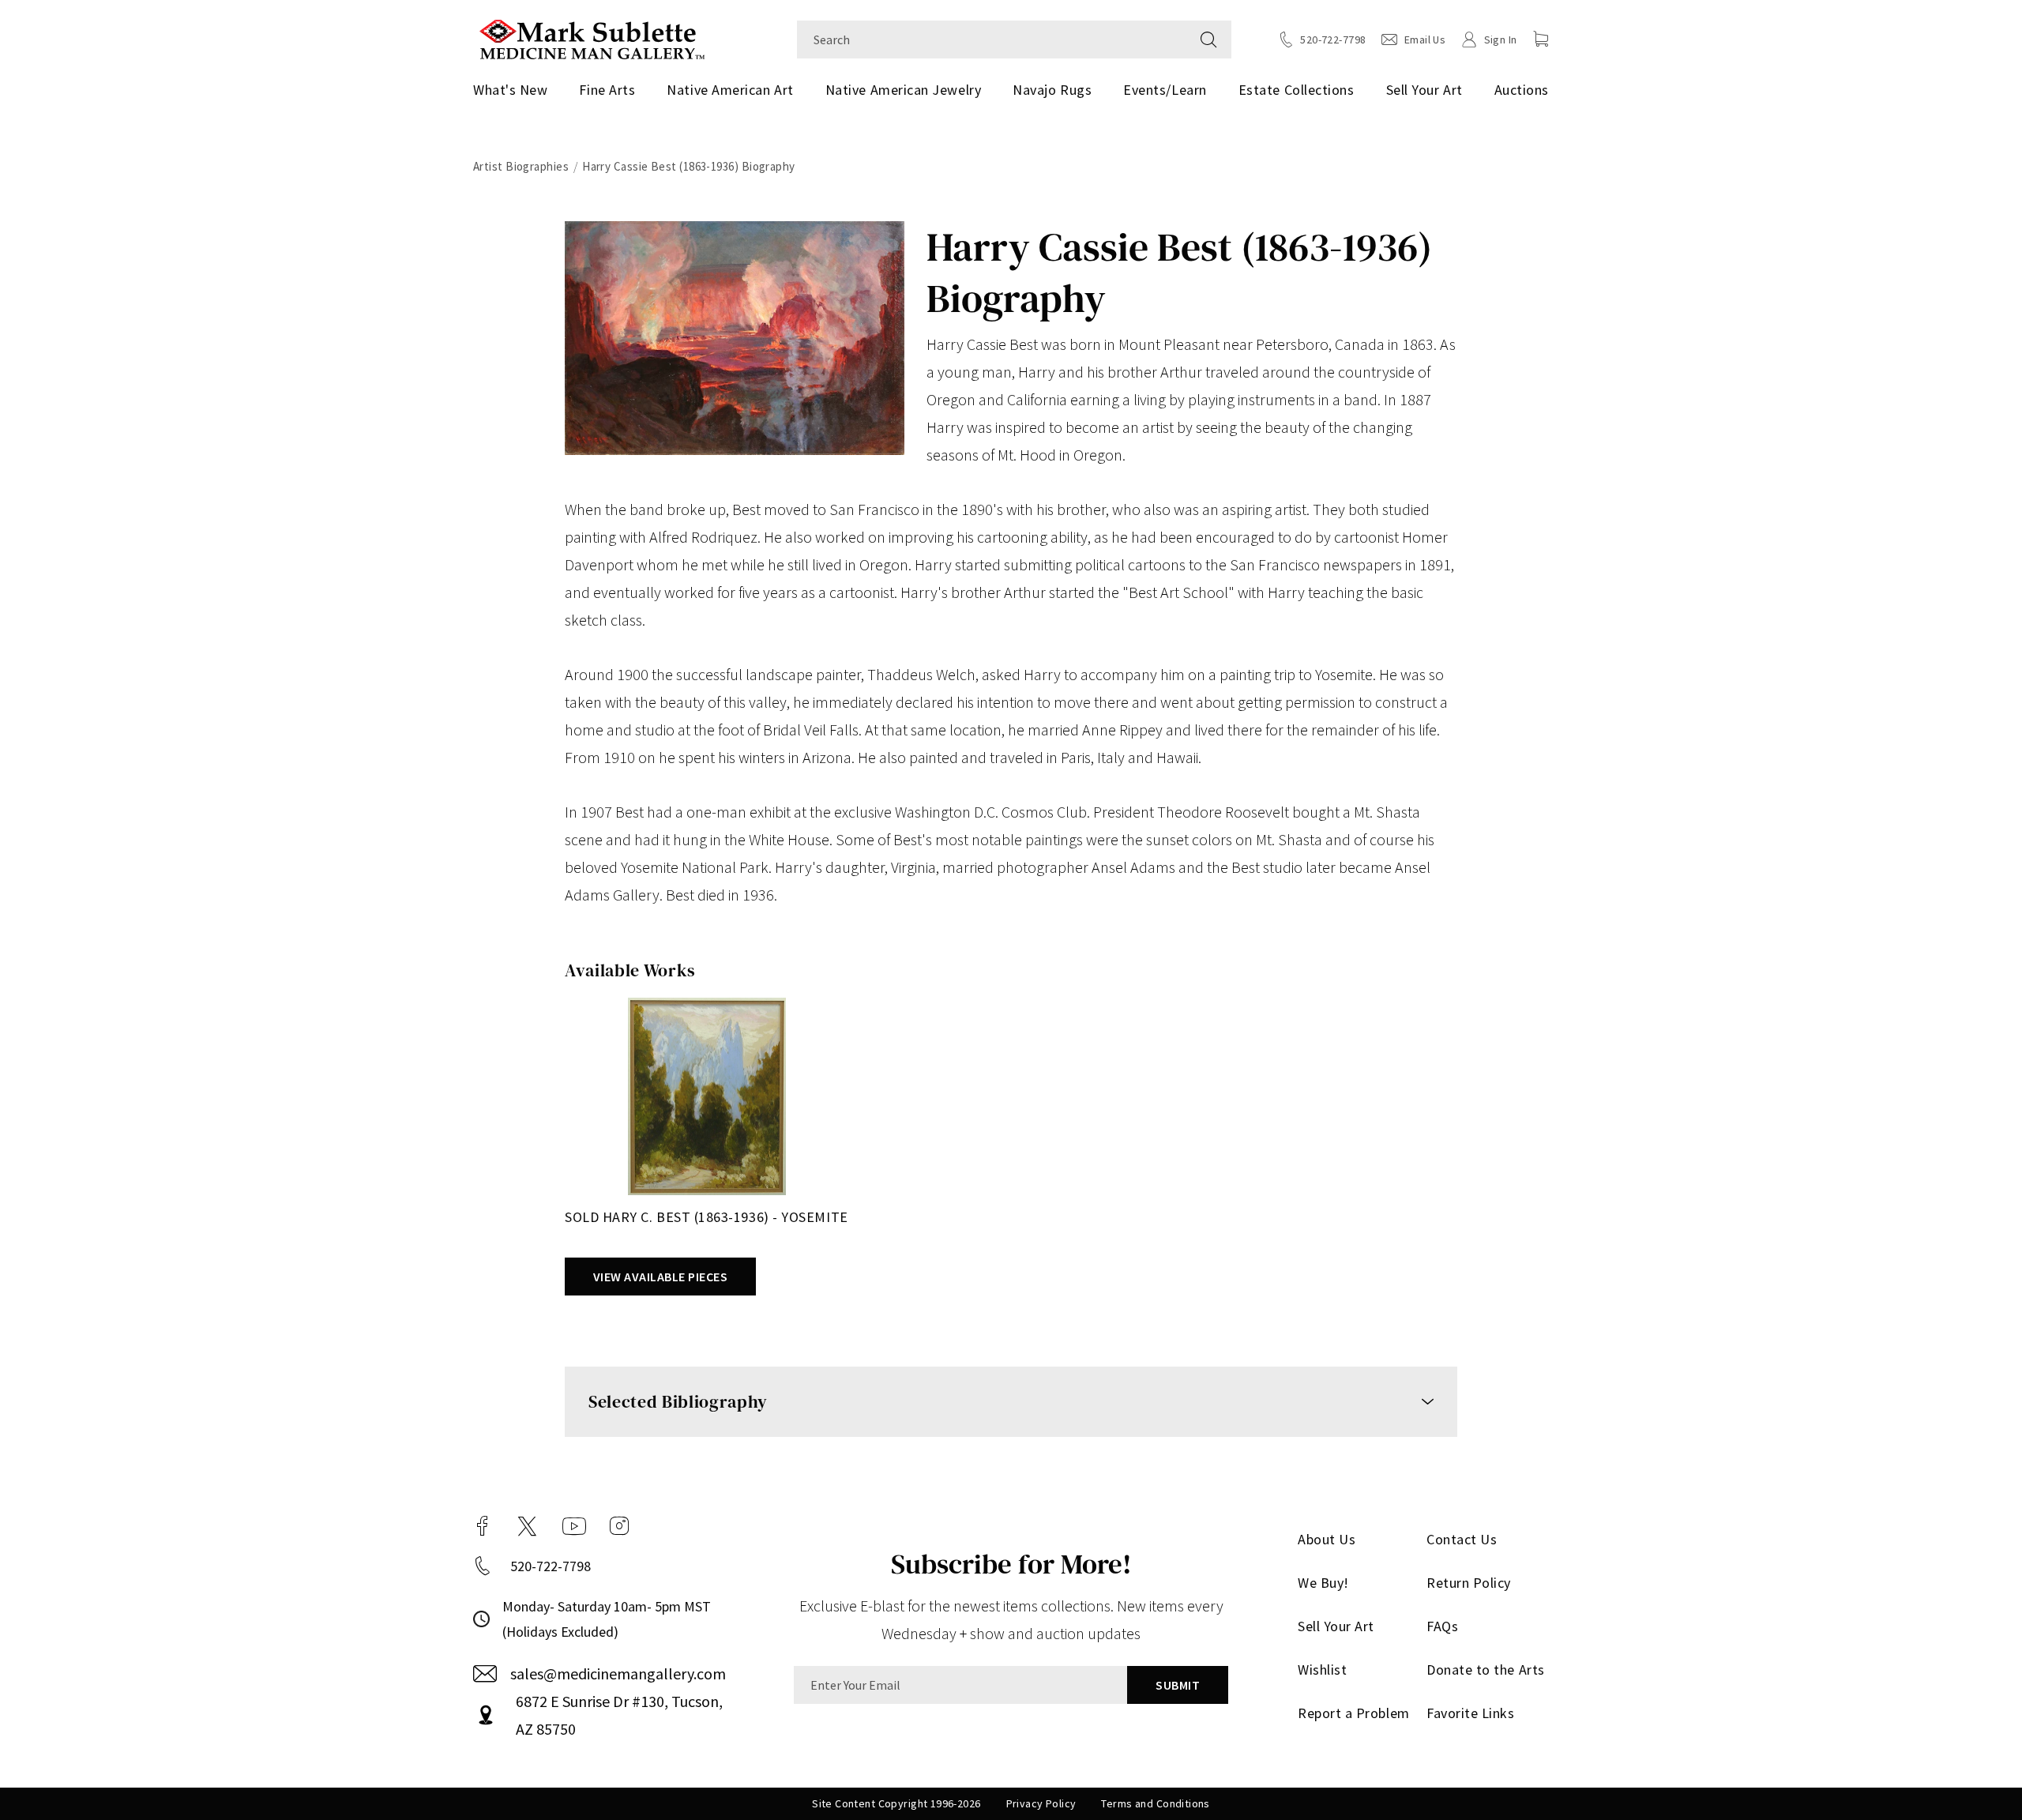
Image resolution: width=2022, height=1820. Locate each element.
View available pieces (660, 1277)
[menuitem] (516, 90)
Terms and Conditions (1155, 1803)
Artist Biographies (521, 166)
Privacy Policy (1041, 1803)
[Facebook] (483, 1526)
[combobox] (992, 39)
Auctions (1522, 90)
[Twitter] (527, 1526)
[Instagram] (619, 1526)
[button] (1541, 39)
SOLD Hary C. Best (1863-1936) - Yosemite (707, 1217)
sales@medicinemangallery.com (618, 1673)
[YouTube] (574, 1526)
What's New (510, 90)
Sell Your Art (1424, 90)
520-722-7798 (551, 1566)
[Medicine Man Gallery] (592, 38)
